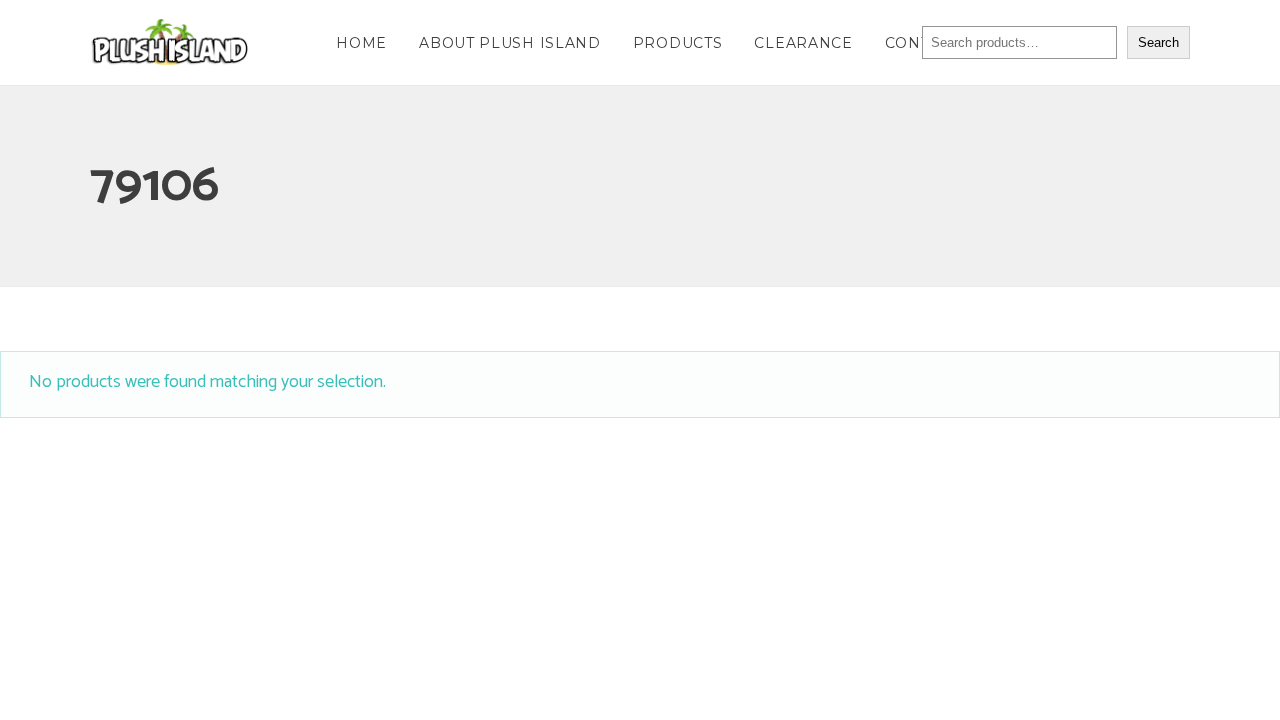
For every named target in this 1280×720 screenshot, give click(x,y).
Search (1158, 42)
